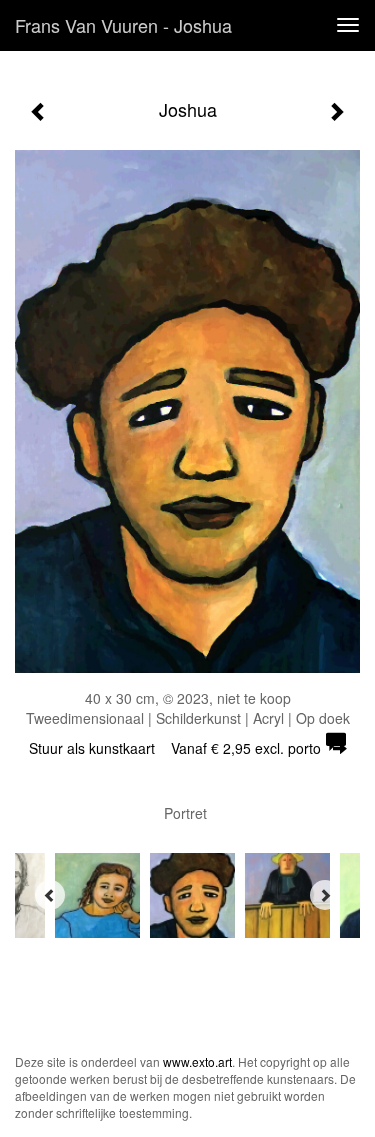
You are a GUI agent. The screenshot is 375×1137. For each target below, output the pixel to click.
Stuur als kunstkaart (175, 748)
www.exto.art (197, 1061)
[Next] (325, 895)
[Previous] (50, 895)
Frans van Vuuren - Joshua (123, 25)
